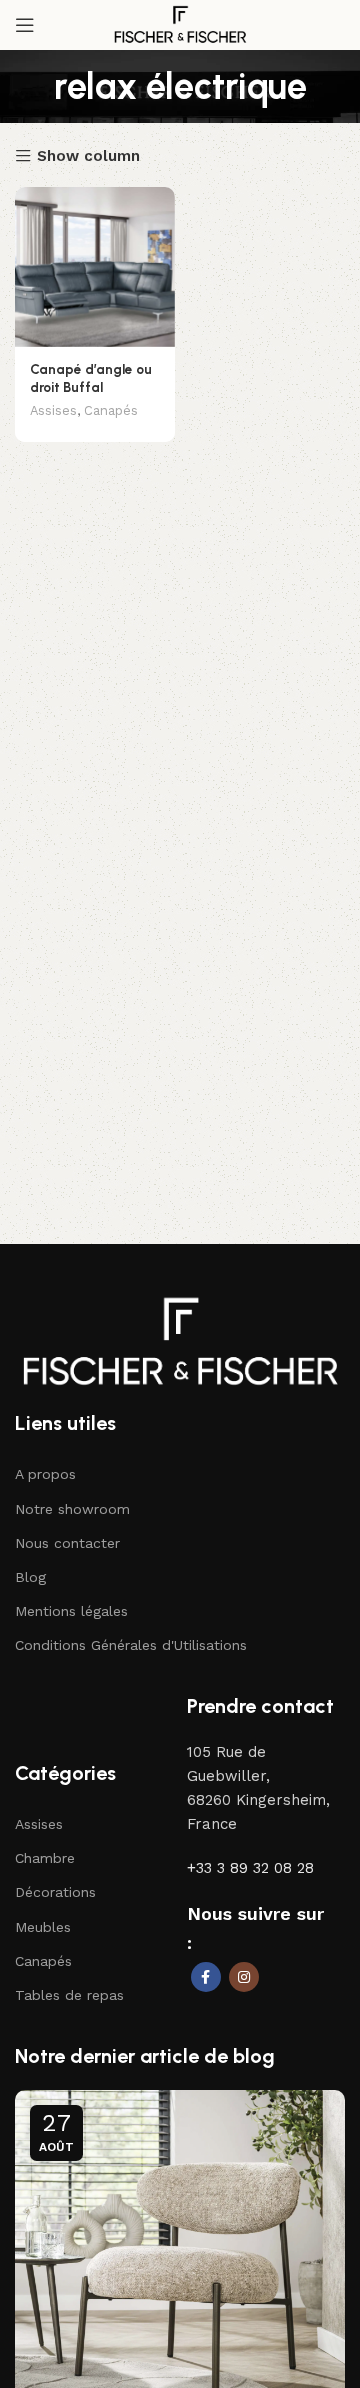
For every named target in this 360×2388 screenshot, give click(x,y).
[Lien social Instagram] (244, 1977)
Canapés (111, 410)
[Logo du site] (180, 24)
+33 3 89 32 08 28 (250, 1868)
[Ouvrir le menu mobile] (25, 25)
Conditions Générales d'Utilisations (131, 1645)
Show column (88, 156)
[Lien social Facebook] (206, 1977)
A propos (45, 1474)
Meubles (43, 1927)
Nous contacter (67, 1543)
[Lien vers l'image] (180, 1340)
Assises (53, 410)
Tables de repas (69, 1995)
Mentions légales (71, 1611)
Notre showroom (72, 1509)
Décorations (55, 1892)
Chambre (45, 1858)
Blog (30, 1577)
